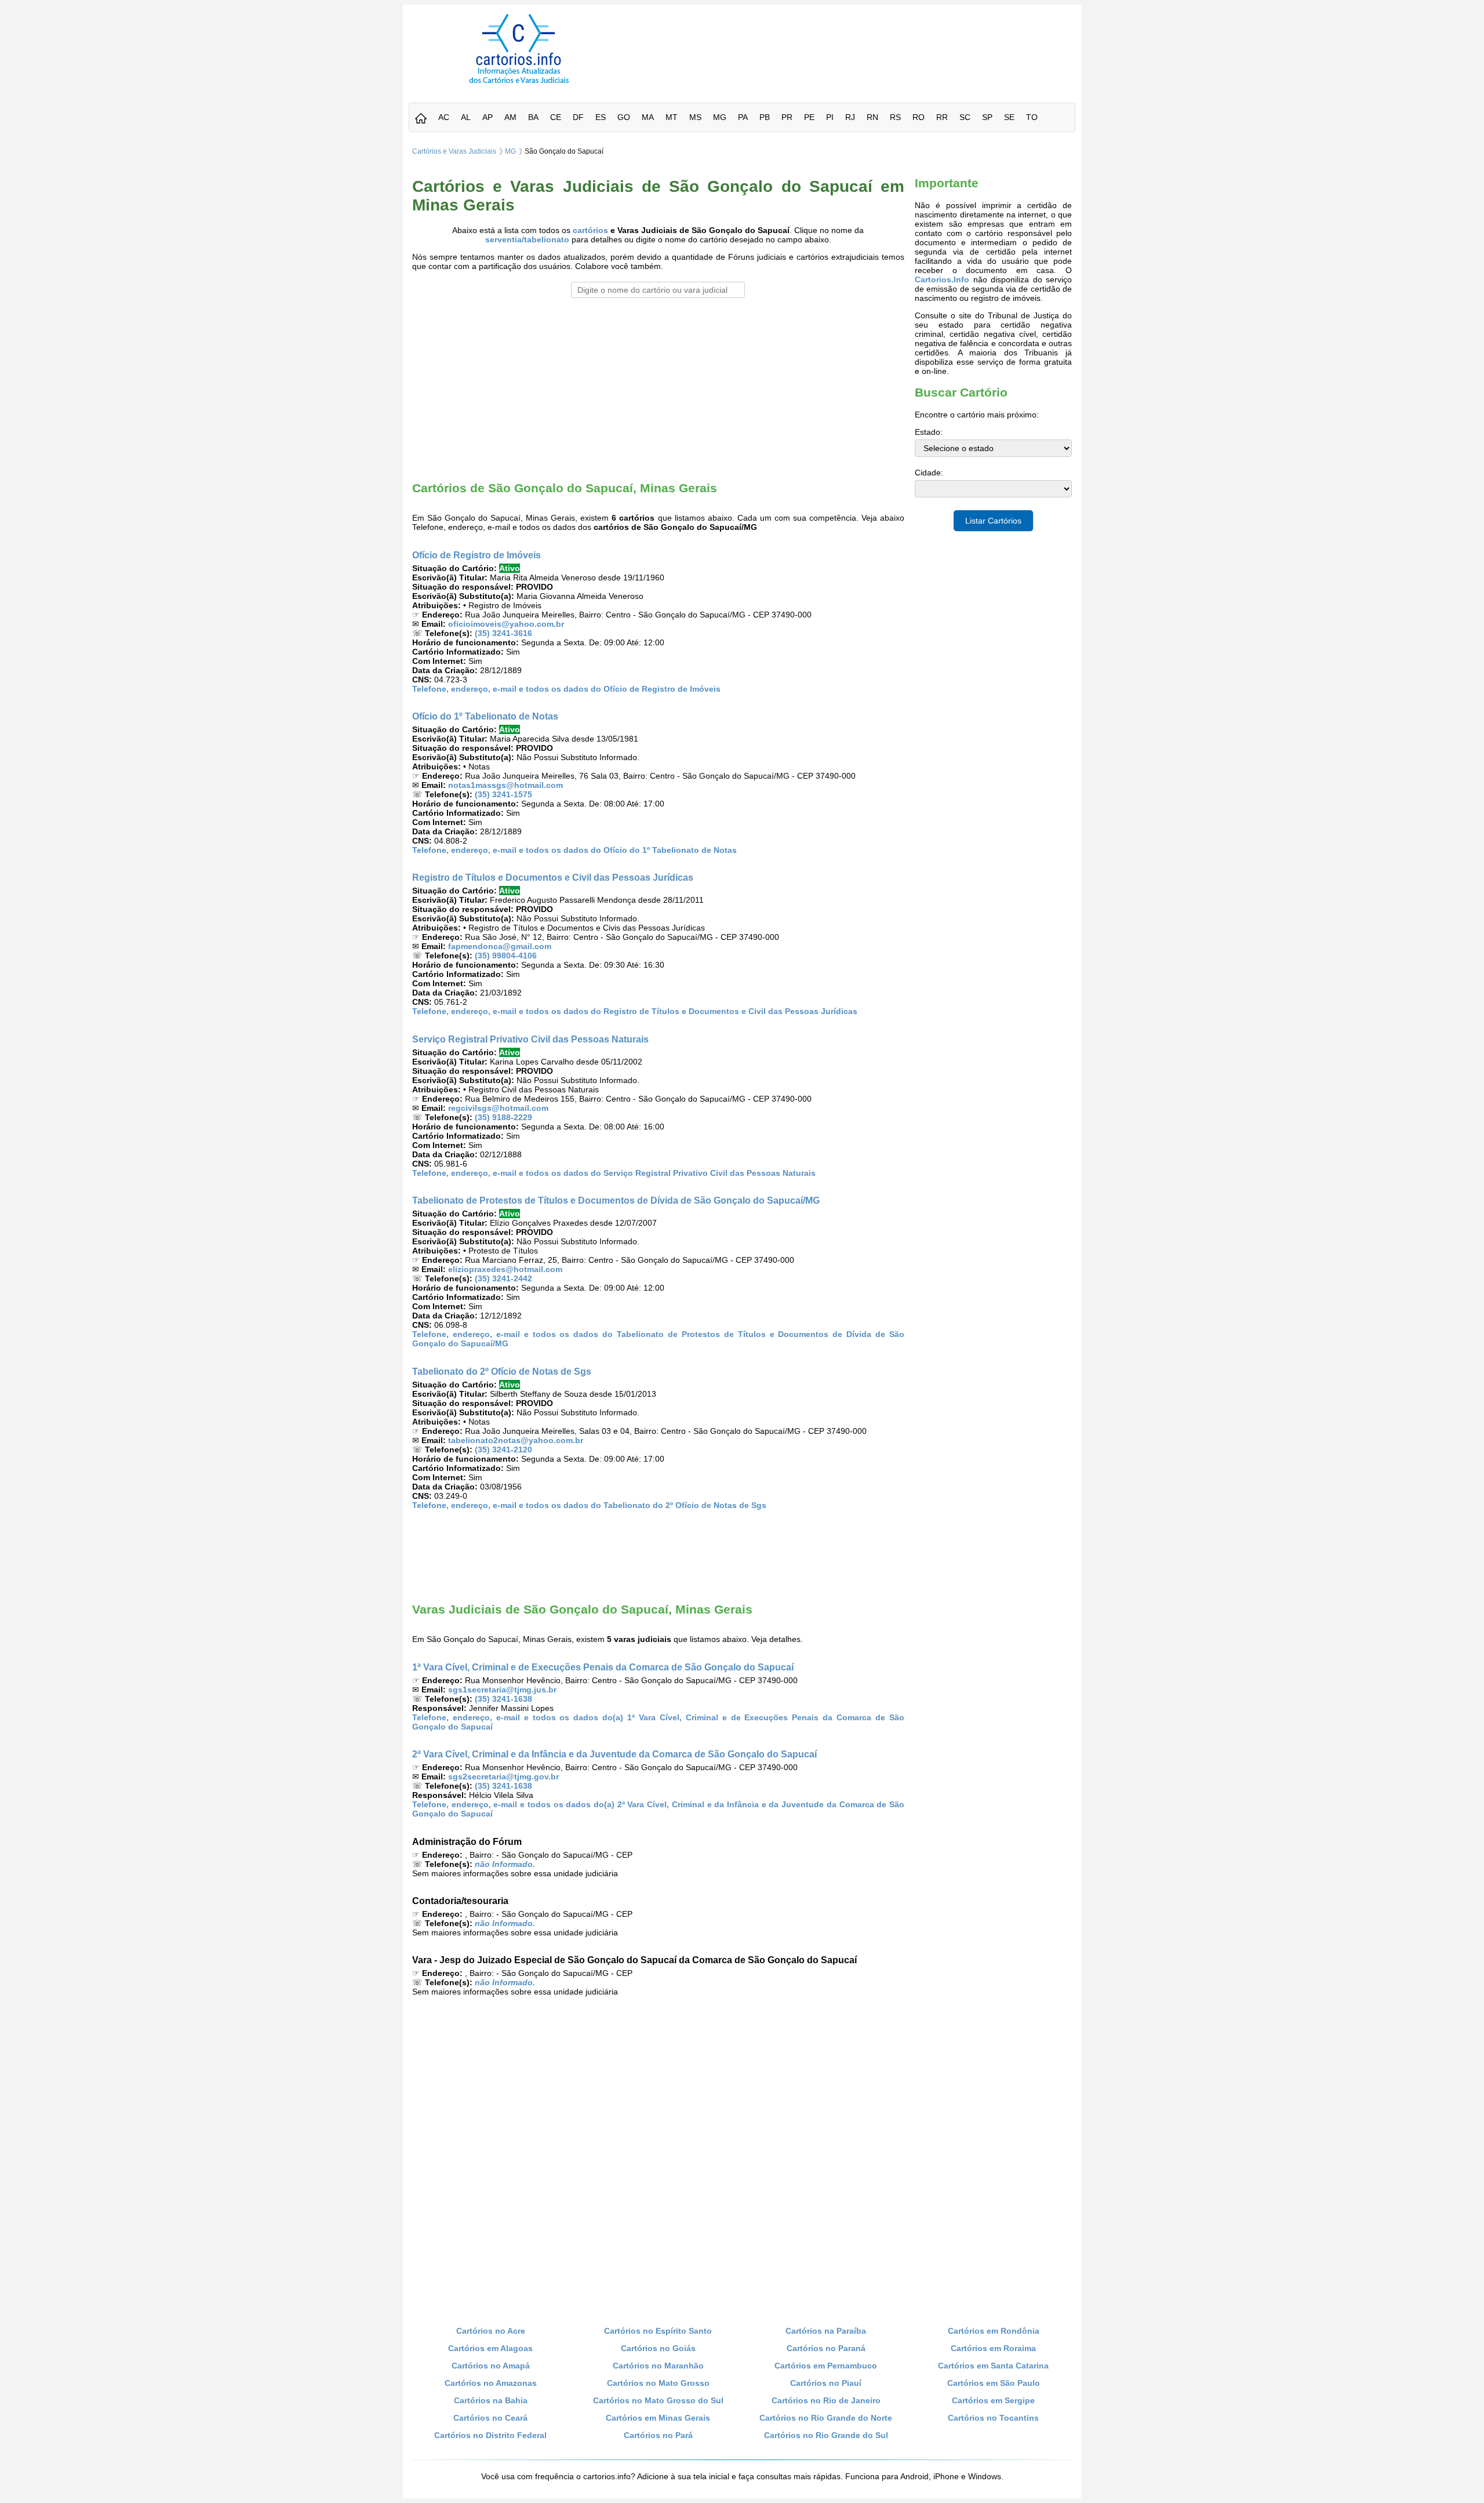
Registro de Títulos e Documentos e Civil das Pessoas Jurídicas (553, 877)
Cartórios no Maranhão (658, 2366)
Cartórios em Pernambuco (826, 2366)
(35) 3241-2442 (503, 1278)
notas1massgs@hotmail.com (505, 785)
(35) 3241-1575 (503, 794)
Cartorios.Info (942, 279)
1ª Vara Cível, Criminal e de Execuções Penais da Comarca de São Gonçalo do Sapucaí (603, 1667)
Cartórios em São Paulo (994, 2383)
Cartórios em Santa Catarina (993, 2366)
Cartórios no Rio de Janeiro (826, 2400)
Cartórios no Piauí (826, 2383)
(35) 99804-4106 (506, 956)
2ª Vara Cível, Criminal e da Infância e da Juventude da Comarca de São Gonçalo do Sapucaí (614, 1754)
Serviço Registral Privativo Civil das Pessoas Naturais (530, 1039)
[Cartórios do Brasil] (519, 83)
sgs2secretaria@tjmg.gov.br (503, 1777)
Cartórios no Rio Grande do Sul (826, 2435)
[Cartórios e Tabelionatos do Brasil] (421, 119)
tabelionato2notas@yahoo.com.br (516, 1440)
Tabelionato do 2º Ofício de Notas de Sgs (502, 1371)
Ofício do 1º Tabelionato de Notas (485, 716)
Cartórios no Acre (491, 2331)
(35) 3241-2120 (503, 1450)
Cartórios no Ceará (490, 2418)
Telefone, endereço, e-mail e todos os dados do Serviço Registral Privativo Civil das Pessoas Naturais (614, 1173)
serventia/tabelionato (527, 239)
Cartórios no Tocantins (993, 2418)
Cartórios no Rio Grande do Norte (826, 2418)
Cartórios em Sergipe (993, 2400)
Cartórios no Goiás (658, 2348)
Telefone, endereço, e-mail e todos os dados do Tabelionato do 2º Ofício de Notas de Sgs (589, 1505)
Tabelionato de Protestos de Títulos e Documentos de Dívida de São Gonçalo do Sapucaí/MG (616, 1200)
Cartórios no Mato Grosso (658, 2383)
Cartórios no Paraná (826, 2348)
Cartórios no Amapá (491, 2366)
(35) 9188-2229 (503, 1117)
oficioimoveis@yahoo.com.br (506, 624)
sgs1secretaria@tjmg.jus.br (502, 1690)
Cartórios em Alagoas (490, 2348)
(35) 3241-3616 (503, 633)
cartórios (590, 230)
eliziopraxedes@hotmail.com (505, 1269)
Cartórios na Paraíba (826, 2331)
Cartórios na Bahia (491, 2400)
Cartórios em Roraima (993, 2348)
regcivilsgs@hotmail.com (498, 1108)
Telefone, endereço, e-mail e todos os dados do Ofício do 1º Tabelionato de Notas (574, 850)
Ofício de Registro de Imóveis (477, 555)
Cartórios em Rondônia (994, 2331)
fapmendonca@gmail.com (500, 946)
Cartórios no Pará (658, 2435)
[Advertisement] (854, 40)
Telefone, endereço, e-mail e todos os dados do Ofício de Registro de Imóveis (566, 689)
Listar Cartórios (993, 521)
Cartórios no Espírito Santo (658, 2331)
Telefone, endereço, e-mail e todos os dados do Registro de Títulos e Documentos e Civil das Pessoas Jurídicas (635, 1011)
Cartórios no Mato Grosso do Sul (658, 2400)
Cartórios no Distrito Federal (490, 2435)
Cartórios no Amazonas (491, 2383)
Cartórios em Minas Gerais (658, 2418)
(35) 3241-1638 (503, 1699)
